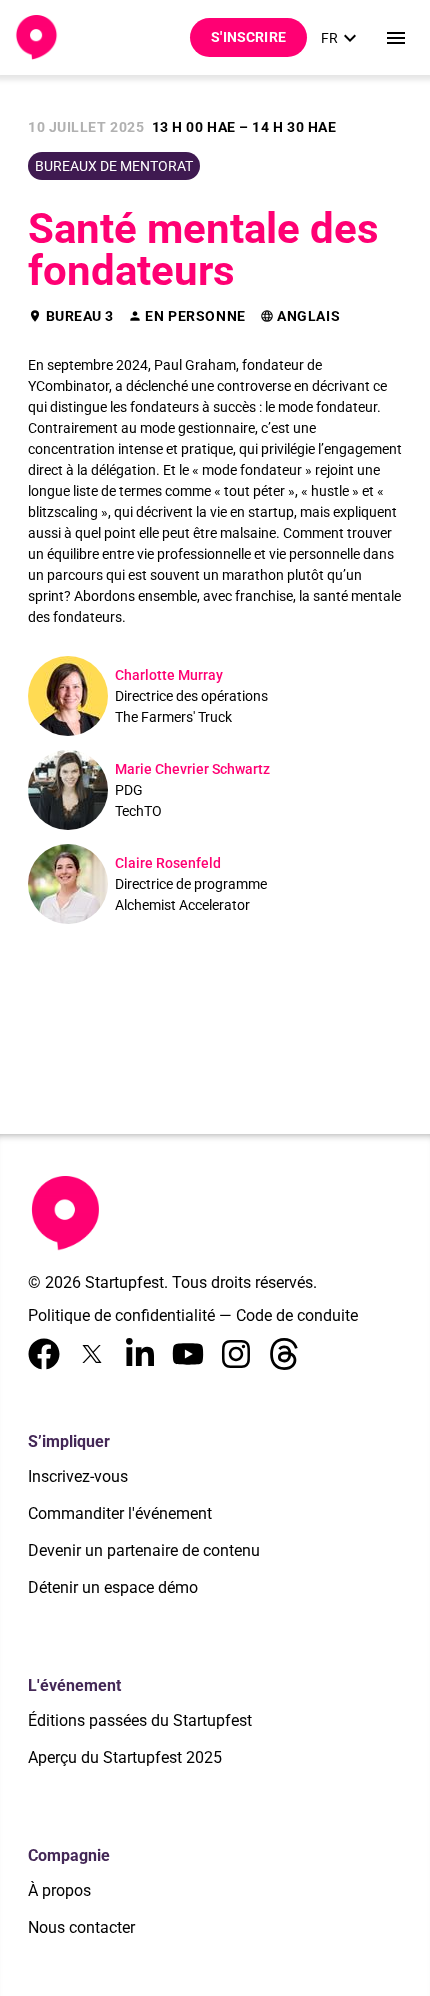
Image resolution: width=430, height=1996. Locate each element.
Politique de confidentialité (121, 1315)
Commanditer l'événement (120, 1513)
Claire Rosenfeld (168, 863)
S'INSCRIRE (248, 37)
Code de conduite (297, 1315)
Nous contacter (81, 1927)
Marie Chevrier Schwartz (192, 769)
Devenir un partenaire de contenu (144, 1550)
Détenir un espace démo (113, 1587)
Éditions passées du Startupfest (140, 1720)
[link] (341, 38)
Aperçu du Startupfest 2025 (125, 1757)
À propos (59, 1890)
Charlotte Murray (169, 675)
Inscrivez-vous (78, 1476)
